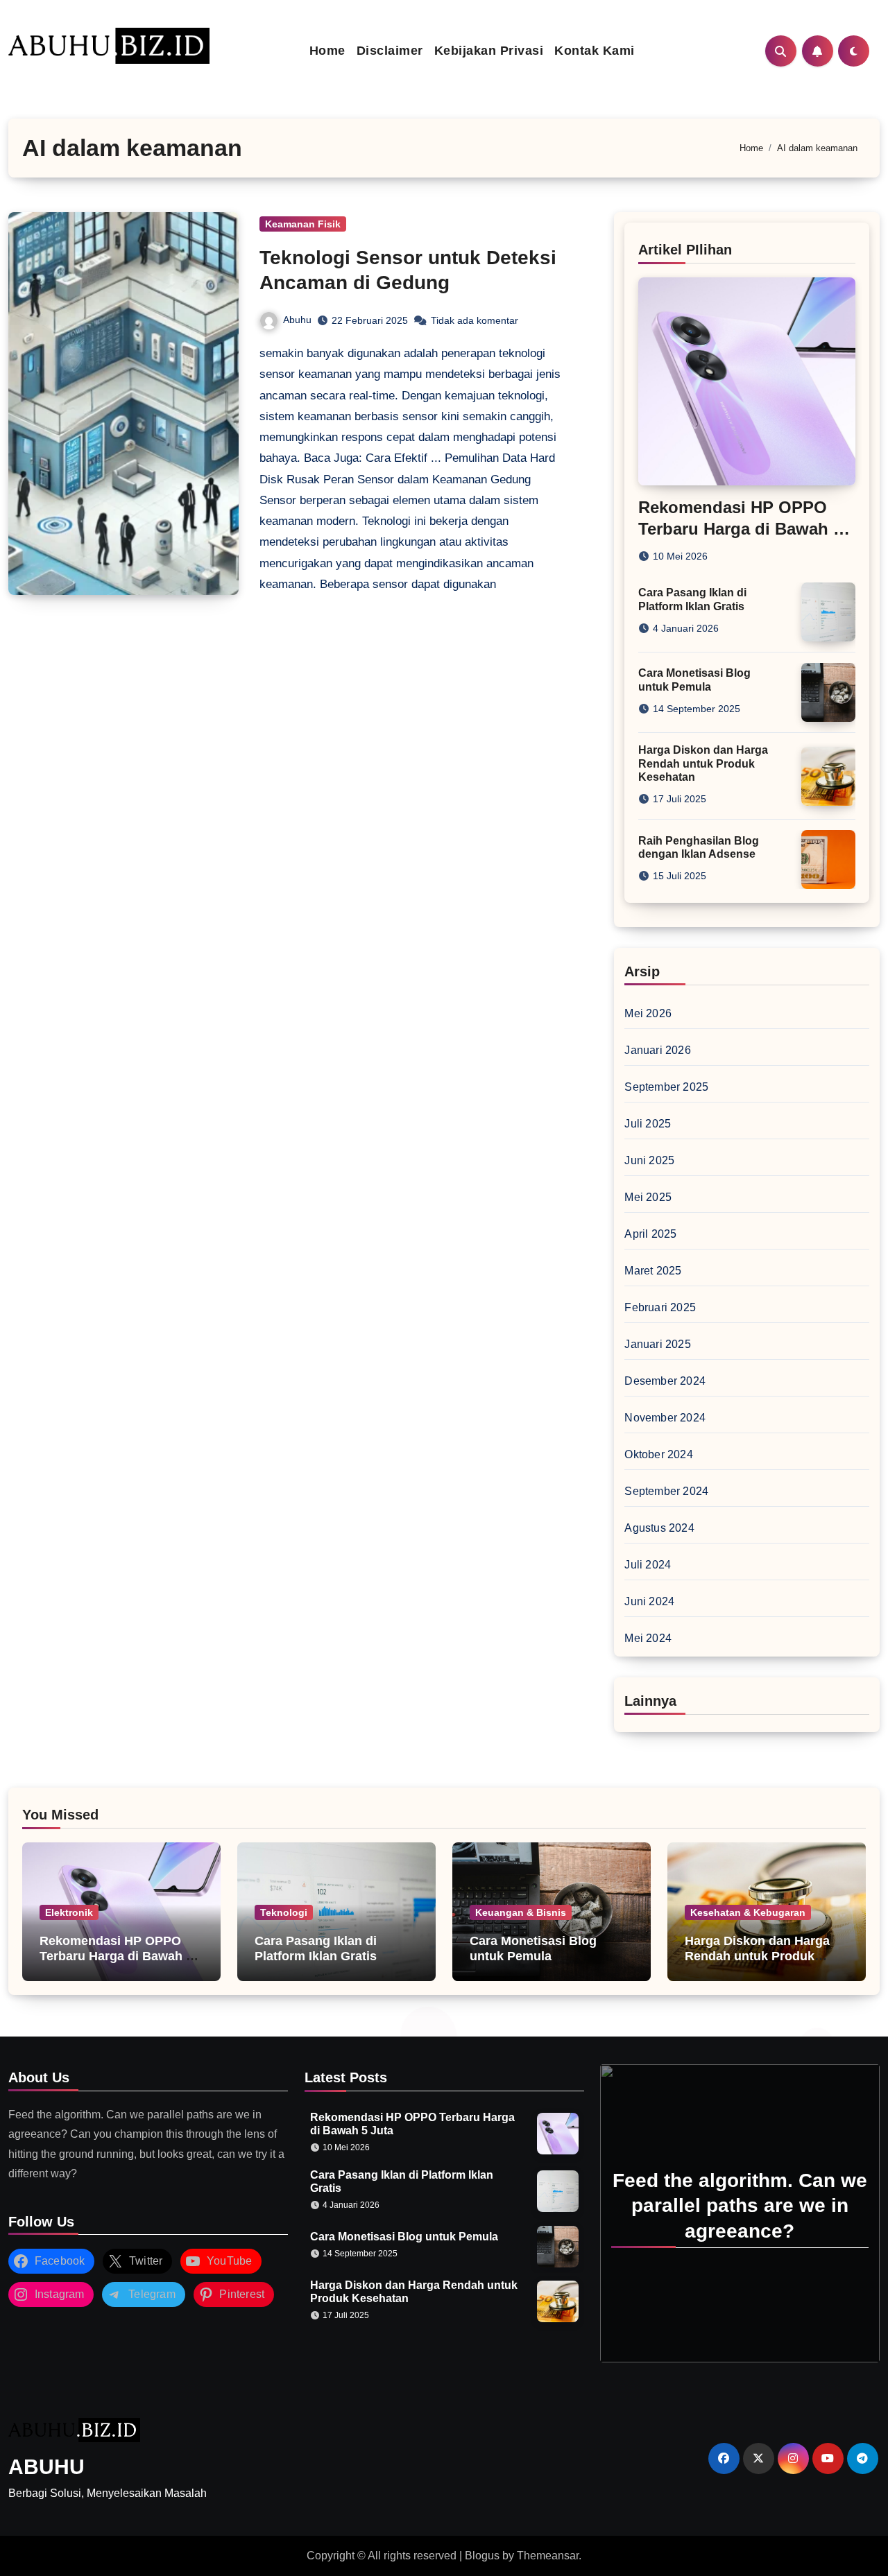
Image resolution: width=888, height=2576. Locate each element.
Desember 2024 (665, 1381)
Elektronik (69, 1912)
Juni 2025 (649, 1160)
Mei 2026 (648, 1013)
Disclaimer (390, 51)
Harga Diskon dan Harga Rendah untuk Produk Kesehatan (703, 763)
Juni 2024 (649, 1601)
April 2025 (650, 1234)
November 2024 (665, 1418)
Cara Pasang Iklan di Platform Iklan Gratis (316, 1948)
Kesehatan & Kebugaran (748, 1912)
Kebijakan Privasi (489, 51)
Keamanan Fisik (303, 224)
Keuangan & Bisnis (521, 1912)
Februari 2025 (660, 1307)
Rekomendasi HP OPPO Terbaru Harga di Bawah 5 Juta (740, 529)
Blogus (482, 2556)
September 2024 (666, 1491)
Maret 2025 (653, 1271)
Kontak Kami (595, 51)
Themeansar (548, 2556)
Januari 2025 (657, 1344)
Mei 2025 (648, 1197)
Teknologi (284, 1912)
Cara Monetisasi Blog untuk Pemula (533, 1948)
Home (327, 51)
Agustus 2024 (659, 1528)
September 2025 (666, 1087)
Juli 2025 (648, 1124)
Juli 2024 (648, 1565)
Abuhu (297, 320)
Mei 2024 (648, 1638)
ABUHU (46, 2467)
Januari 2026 (657, 1050)
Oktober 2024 (658, 1454)
